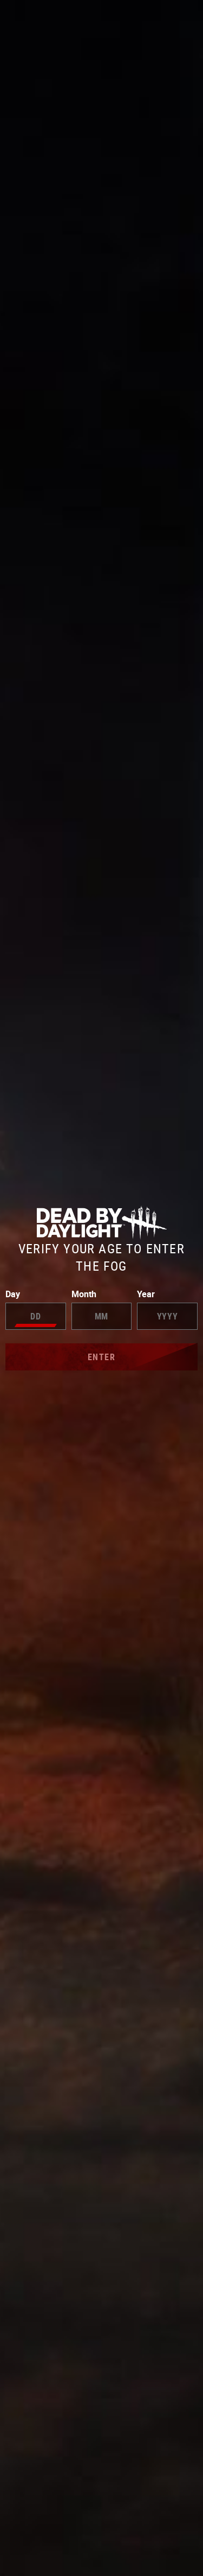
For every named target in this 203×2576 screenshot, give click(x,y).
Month (84, 1294)
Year (146, 1294)
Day (13, 1294)
